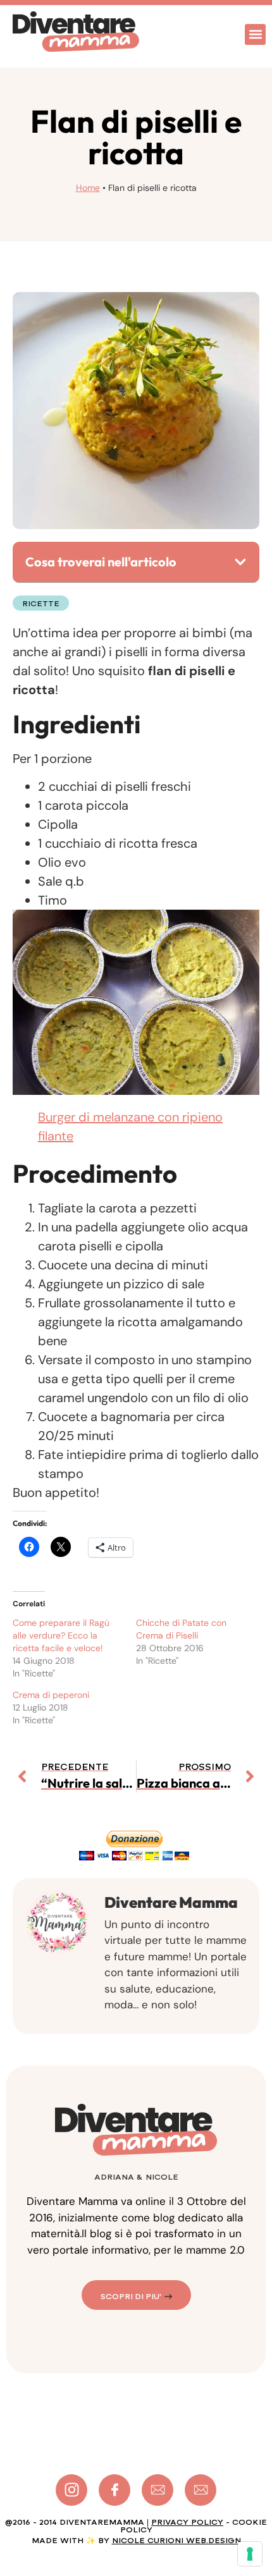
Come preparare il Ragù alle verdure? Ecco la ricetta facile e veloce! (61, 1635)
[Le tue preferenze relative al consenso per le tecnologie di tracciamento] (250, 2554)
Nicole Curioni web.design (176, 2541)
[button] (255, 34)
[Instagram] (71, 2490)
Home (88, 188)
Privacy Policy (187, 2522)
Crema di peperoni (51, 1695)
